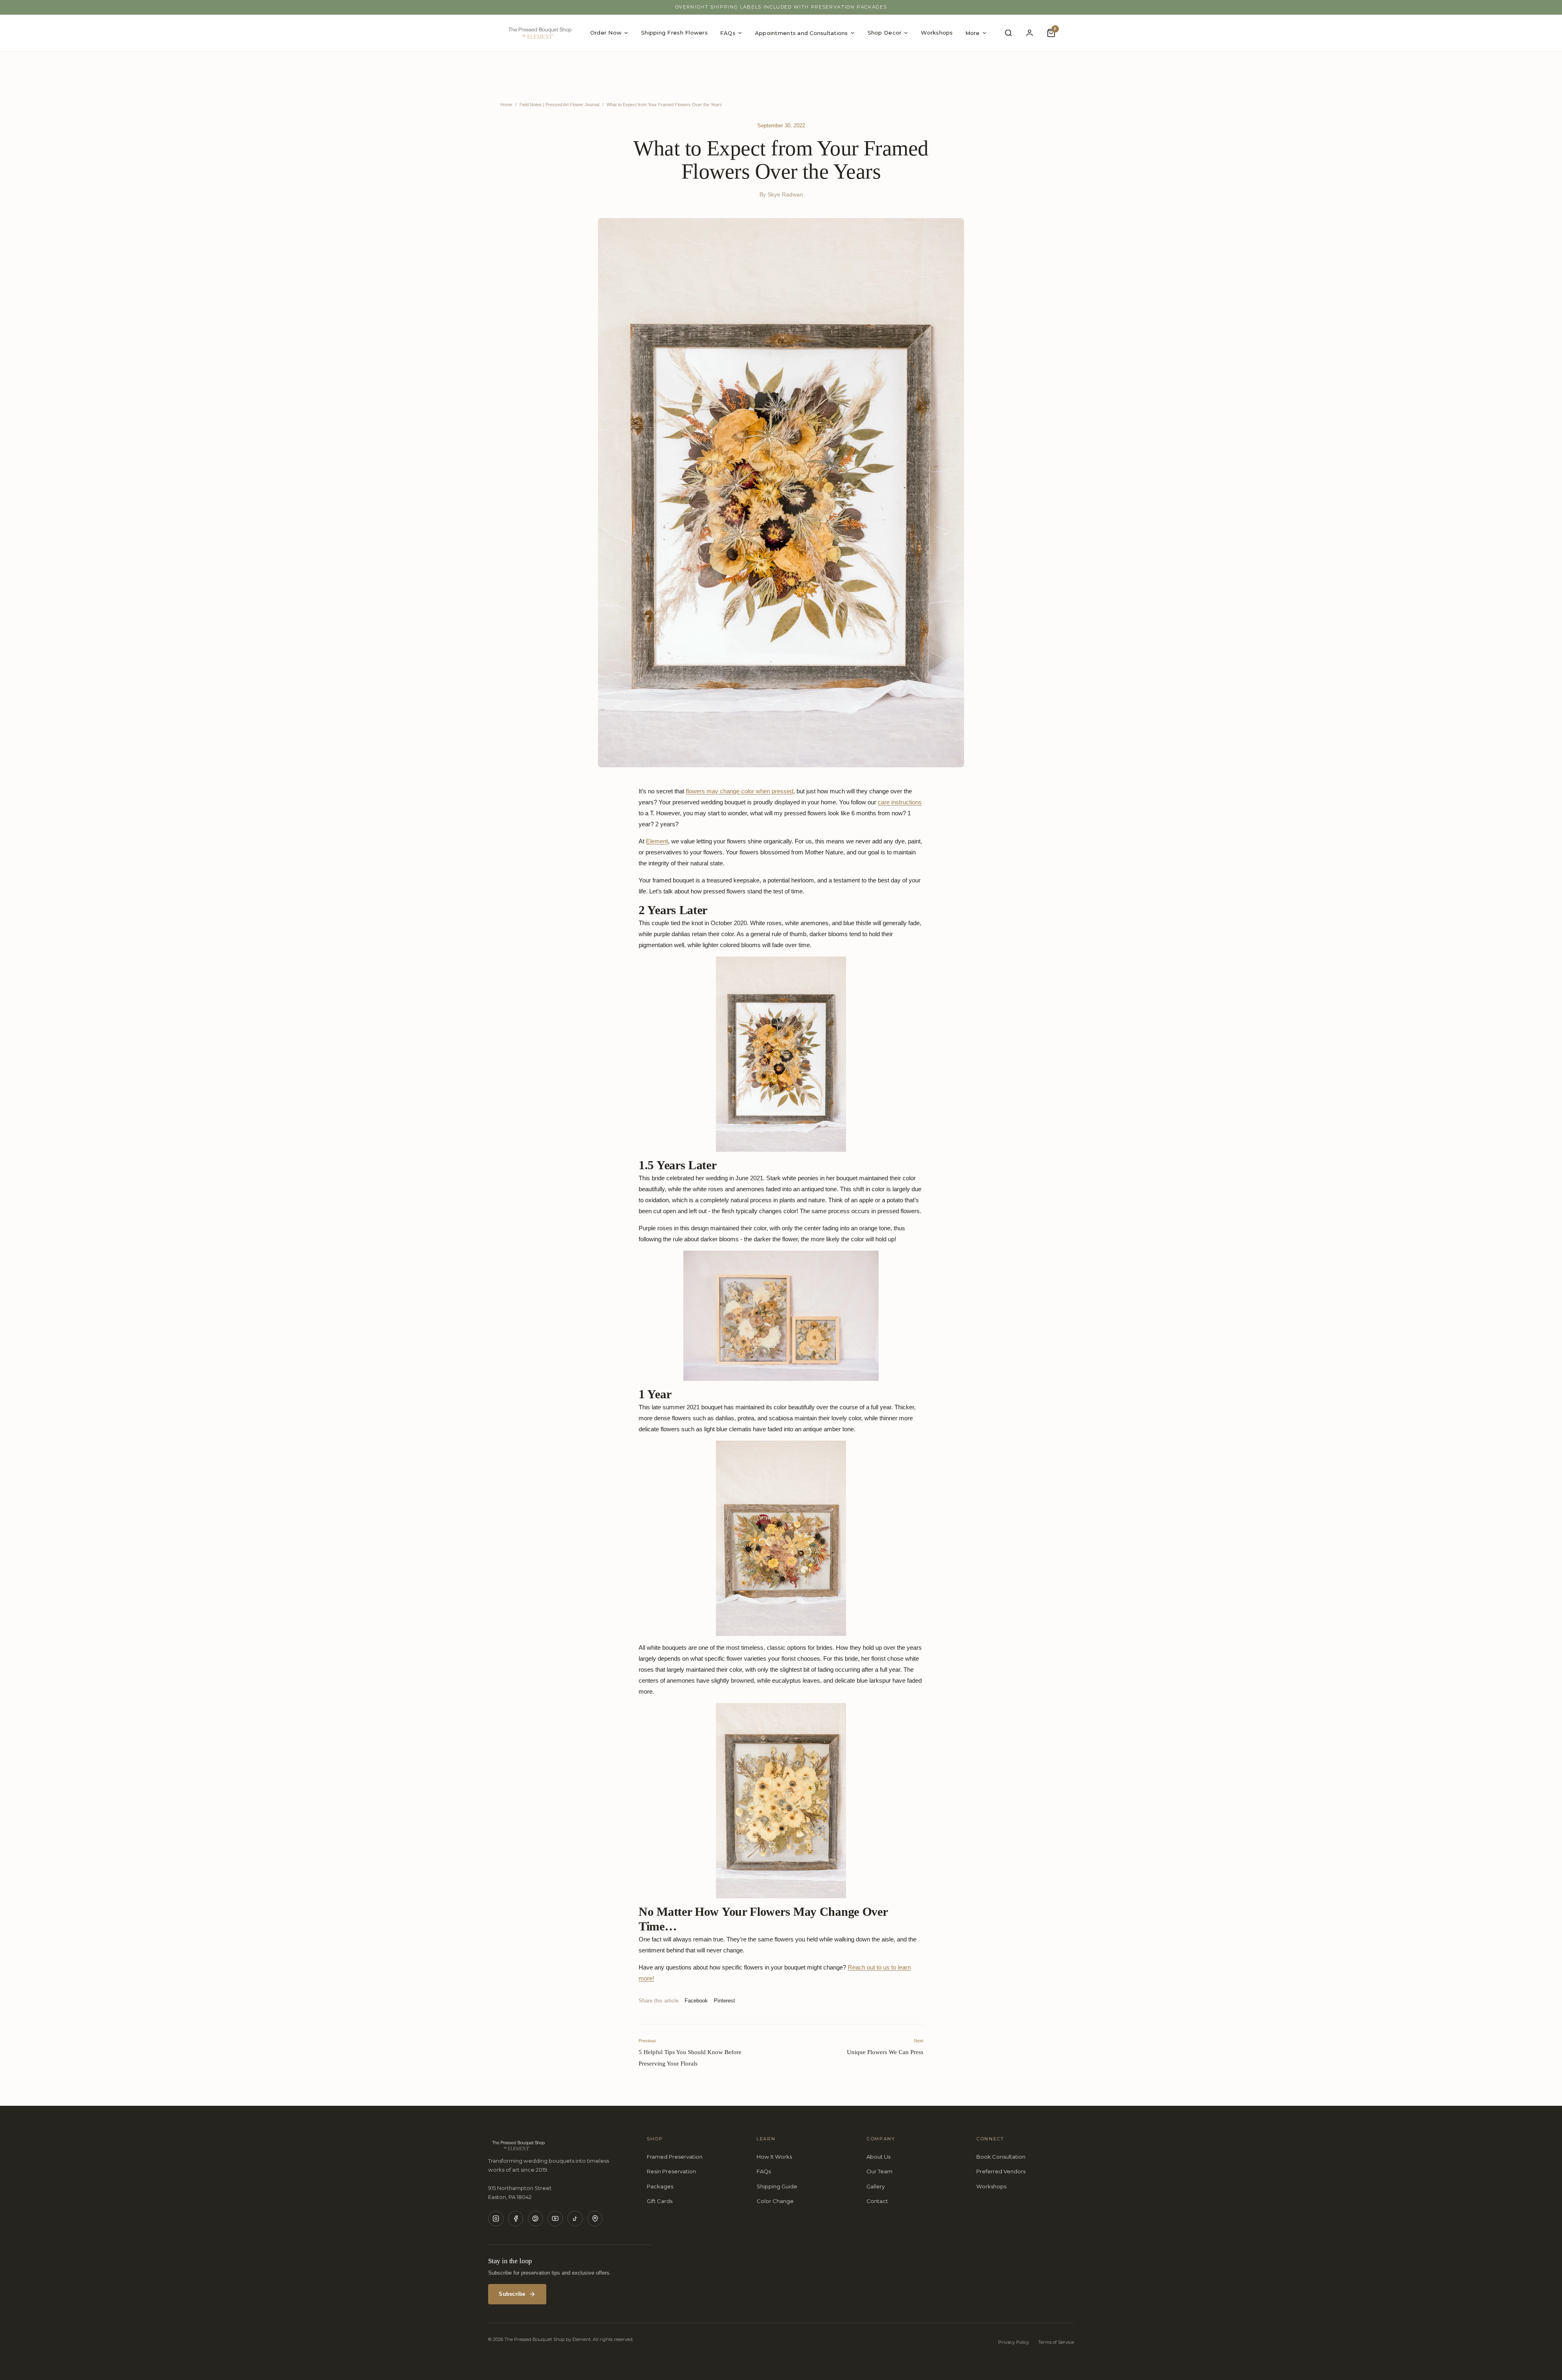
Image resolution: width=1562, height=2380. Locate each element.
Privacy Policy (1014, 2342)
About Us (878, 2157)
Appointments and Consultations (802, 33)
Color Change (775, 2201)
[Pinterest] (536, 2218)
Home (506, 105)
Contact (877, 2201)
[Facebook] (516, 2218)
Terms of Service (1056, 2342)
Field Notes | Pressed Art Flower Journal (559, 105)
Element (657, 841)
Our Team (879, 2171)
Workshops (937, 33)
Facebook (696, 2001)
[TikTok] (575, 2218)
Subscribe (512, 2294)
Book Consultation (1001, 2157)
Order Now (606, 33)
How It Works (774, 2157)
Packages (660, 2186)
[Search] (1008, 33)
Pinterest (724, 2001)
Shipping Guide (777, 2186)
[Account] (1030, 33)
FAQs (728, 33)
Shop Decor (885, 33)
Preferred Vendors (1001, 2171)
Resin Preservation (671, 2171)
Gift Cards (660, 2201)
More (973, 33)
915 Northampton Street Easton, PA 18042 (520, 2192)
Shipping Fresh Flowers (674, 33)
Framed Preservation (675, 2157)
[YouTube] (555, 2218)
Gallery (876, 2186)
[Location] (595, 2218)
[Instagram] (496, 2218)
